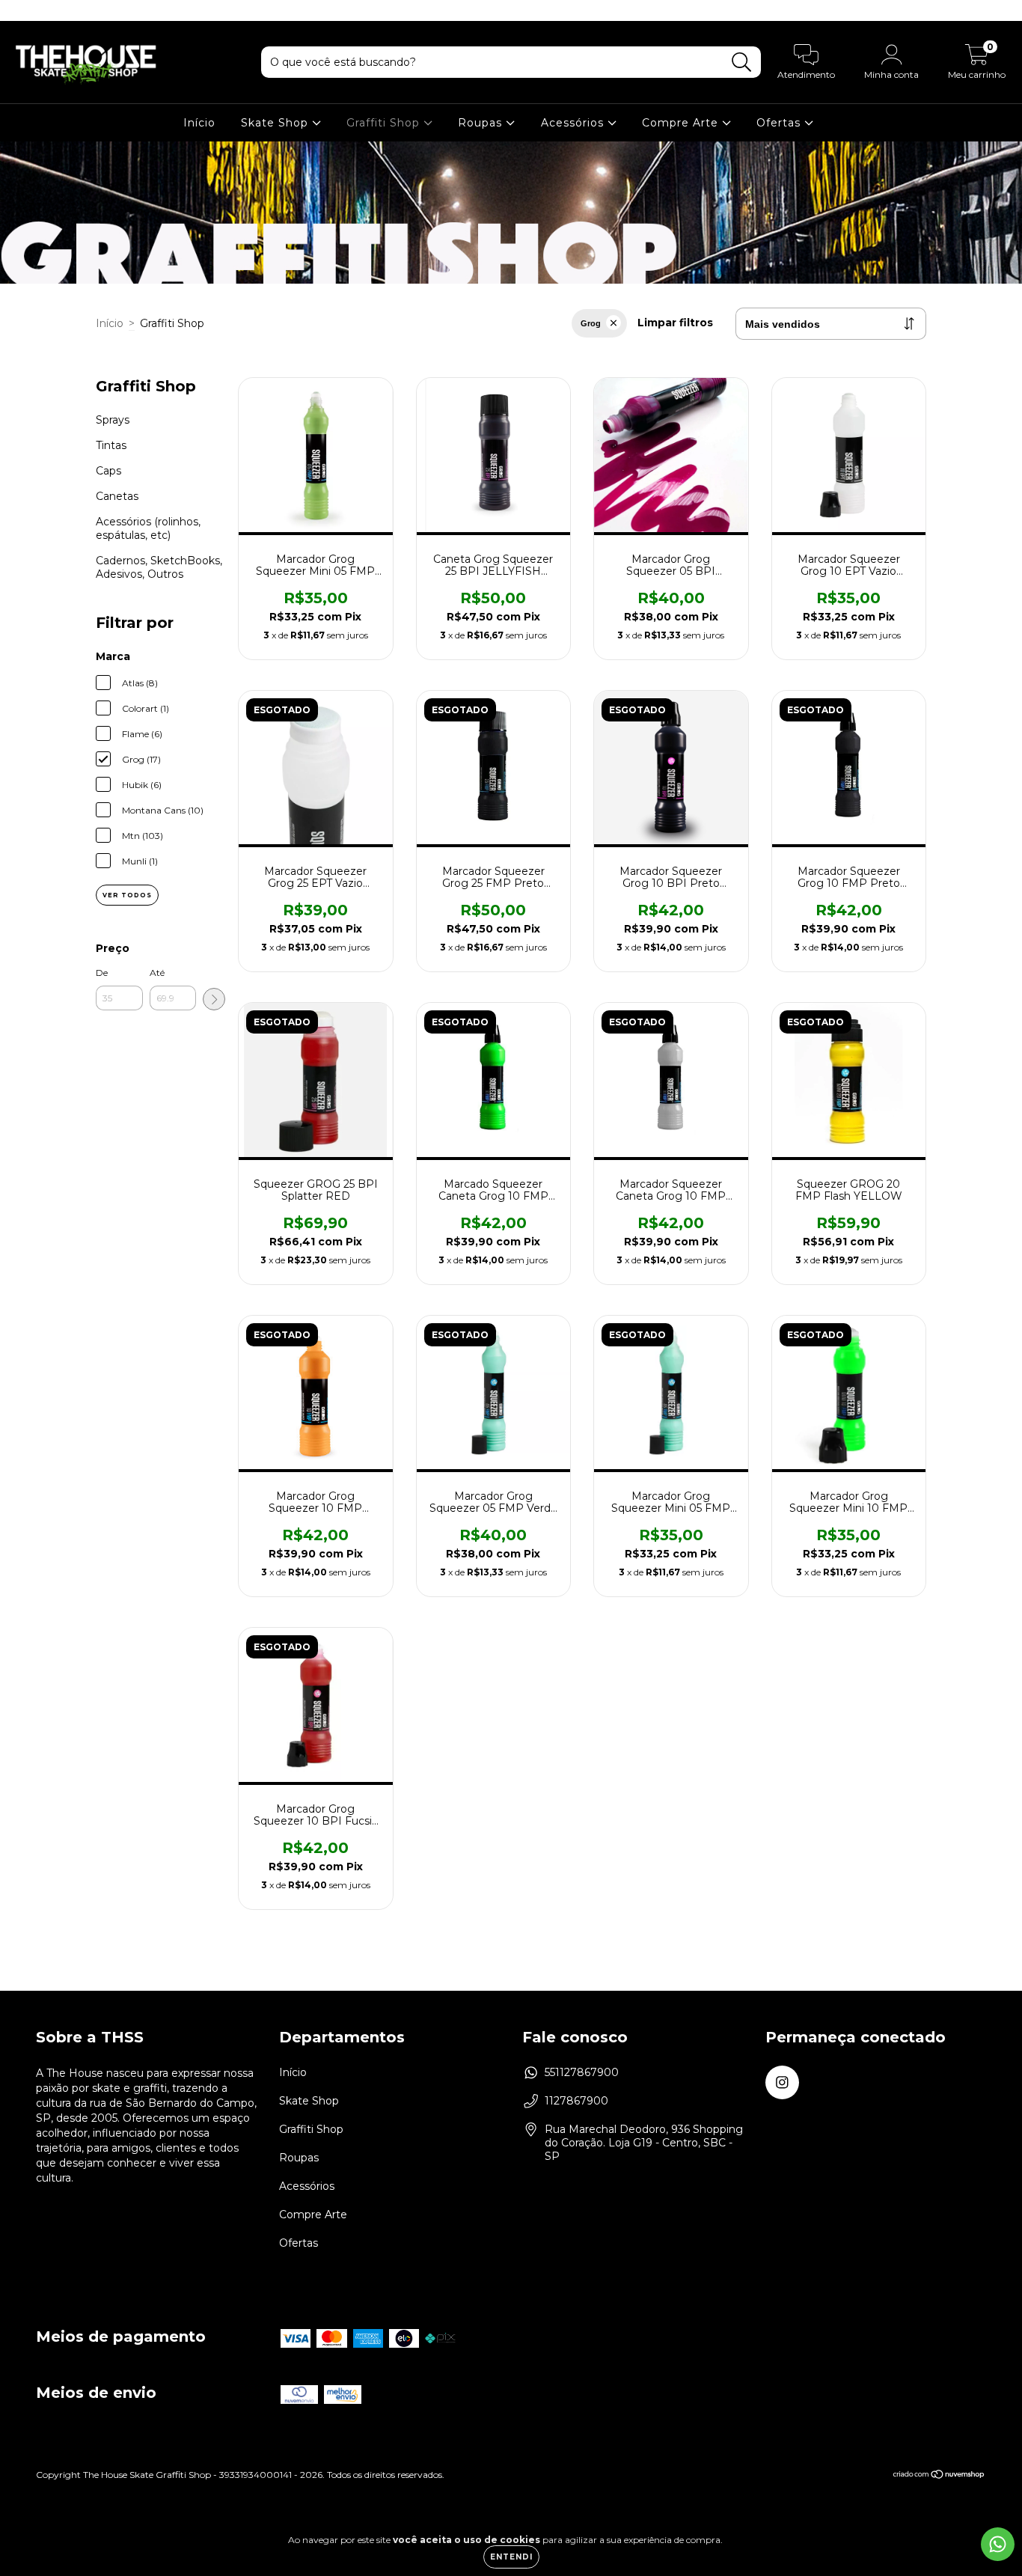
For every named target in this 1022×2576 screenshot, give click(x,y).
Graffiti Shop (385, 123)
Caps (108, 471)
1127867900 (576, 2101)
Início (199, 123)
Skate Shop (276, 123)
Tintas (111, 445)
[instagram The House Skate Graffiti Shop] (21, 10)
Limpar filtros (675, 323)
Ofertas (780, 123)
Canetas (117, 496)
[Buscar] (742, 62)
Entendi (511, 2557)
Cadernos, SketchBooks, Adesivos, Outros (159, 567)
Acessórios (574, 123)
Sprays (113, 420)
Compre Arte (682, 123)
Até (157, 973)
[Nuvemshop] (939, 2476)
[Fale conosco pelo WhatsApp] (998, 2544)
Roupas (482, 123)
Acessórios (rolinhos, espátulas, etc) (148, 528)
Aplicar (214, 999)
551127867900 (582, 2072)
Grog (591, 323)
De (102, 973)
